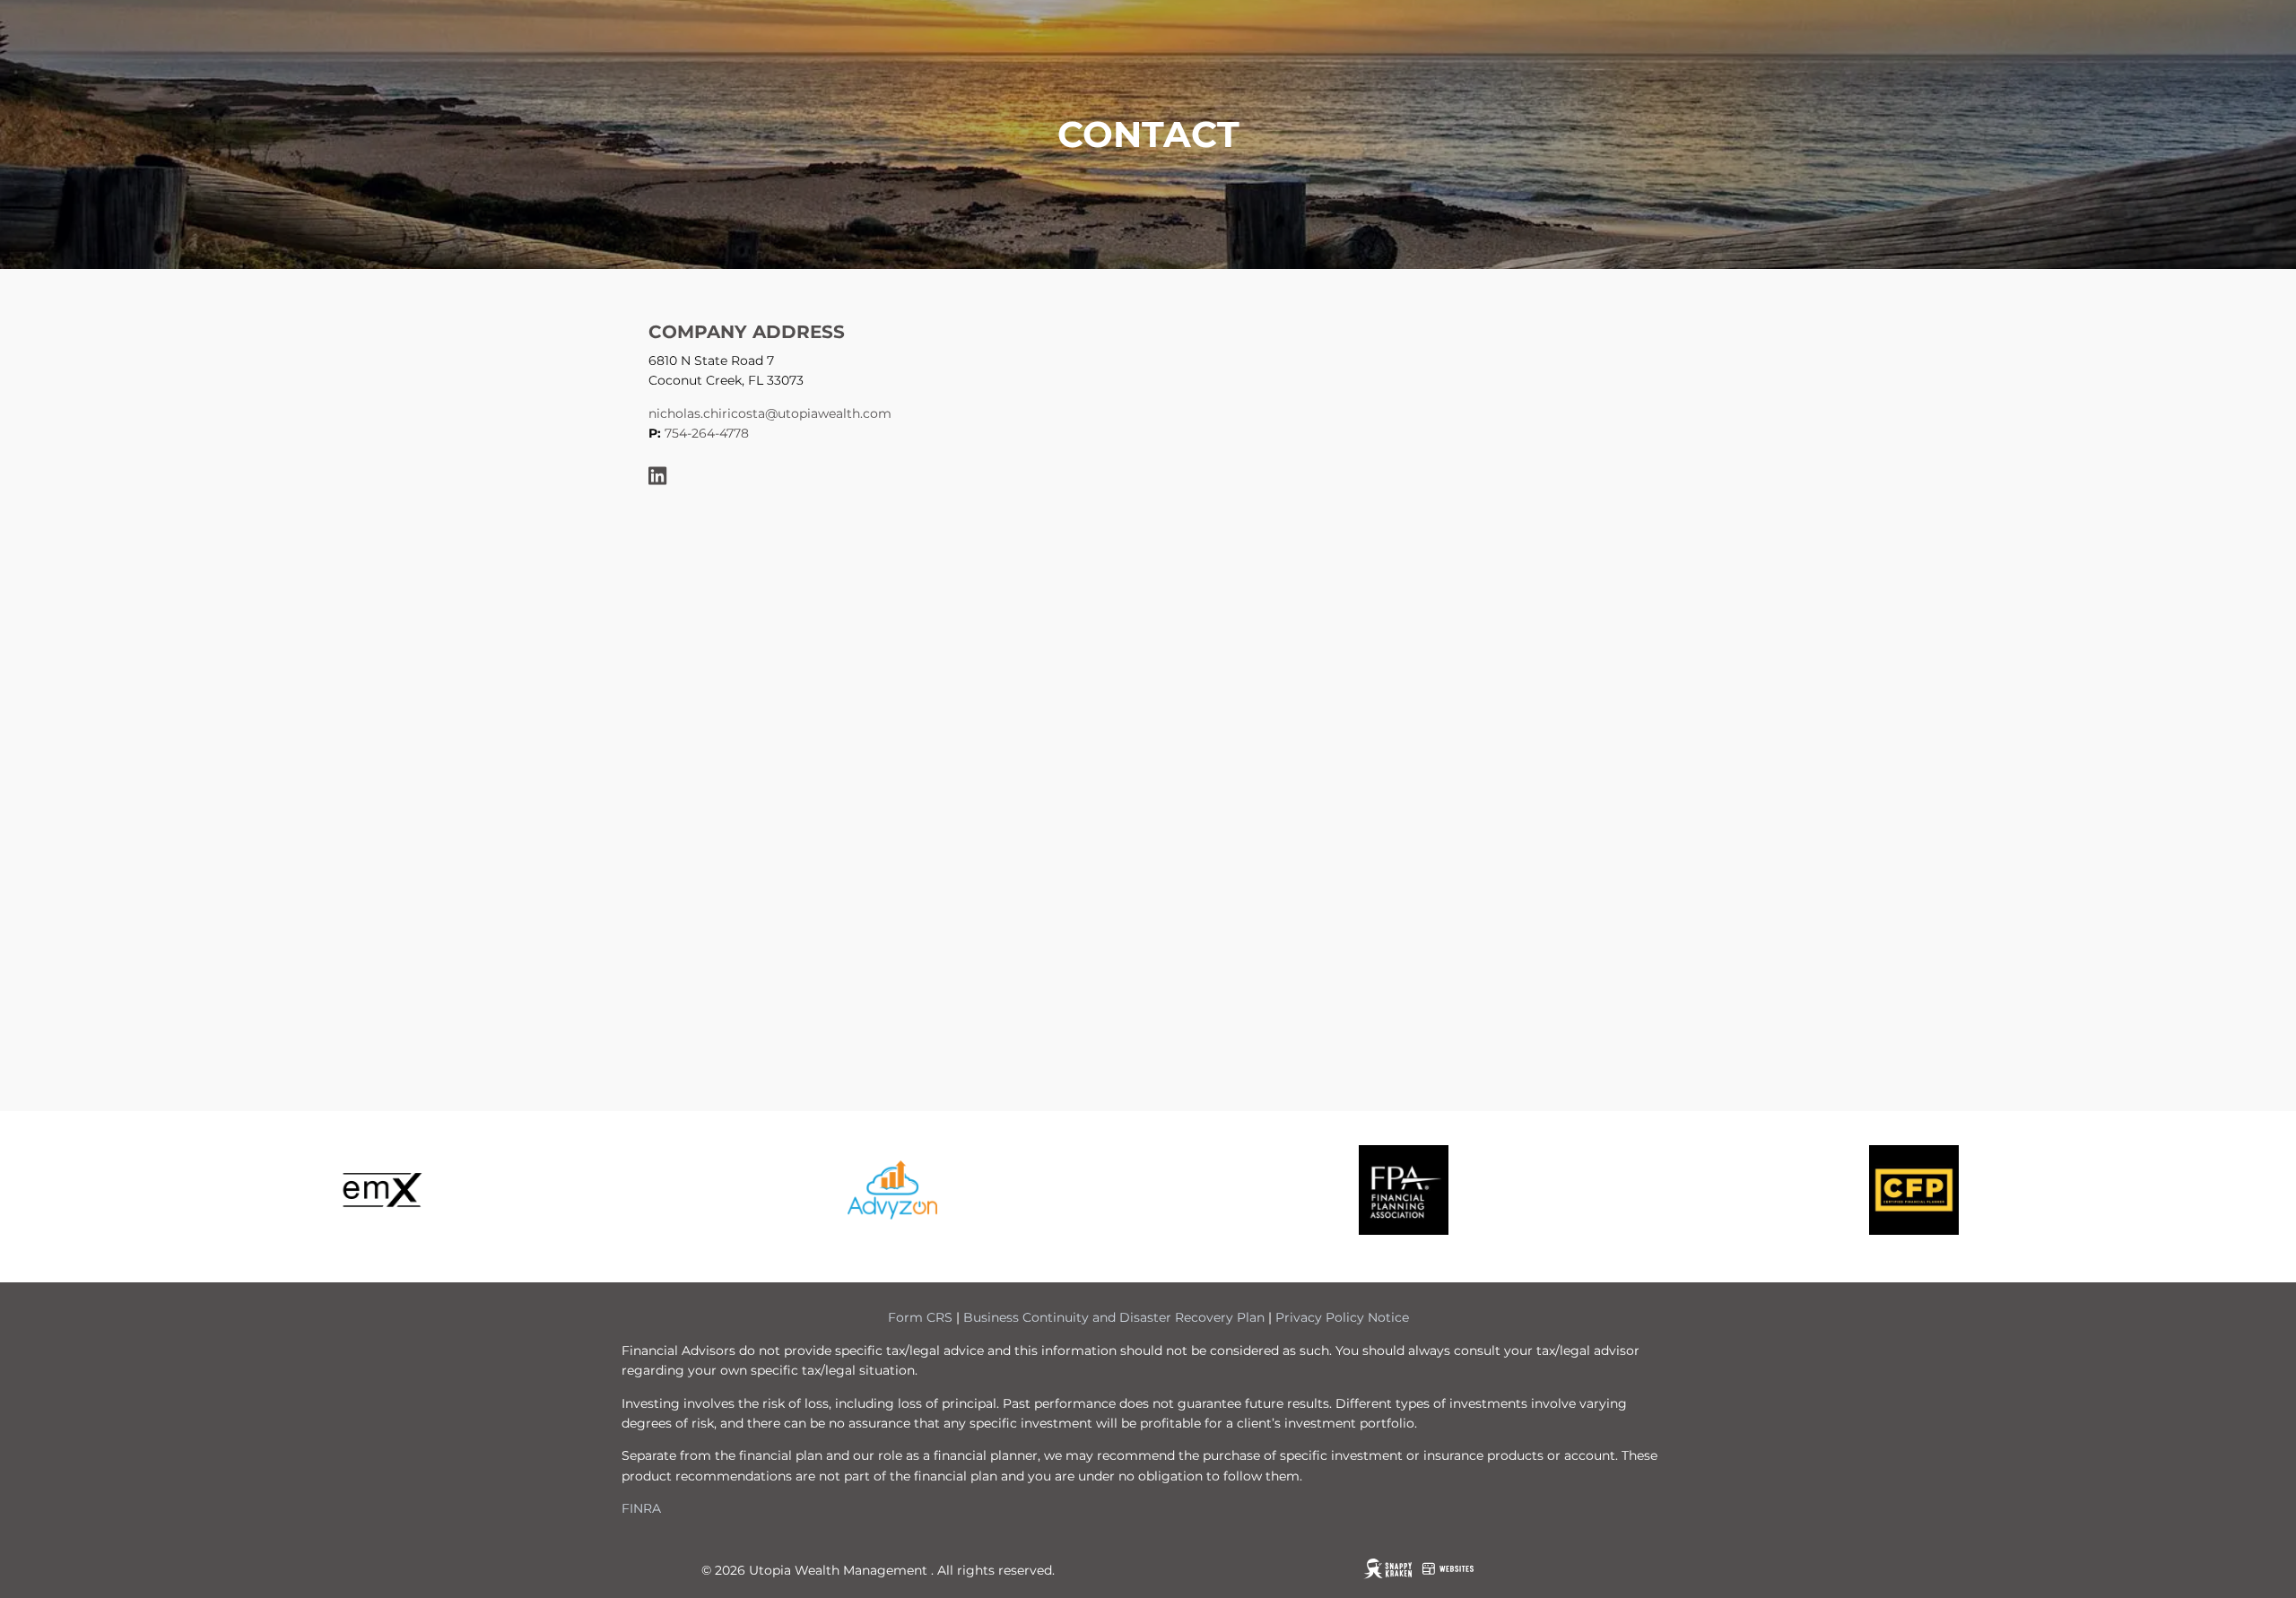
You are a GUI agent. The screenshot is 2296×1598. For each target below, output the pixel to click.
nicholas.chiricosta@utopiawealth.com (770, 413)
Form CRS (920, 1317)
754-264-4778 (707, 433)
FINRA (641, 1508)
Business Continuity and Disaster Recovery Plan (1114, 1317)
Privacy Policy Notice (1342, 1317)
